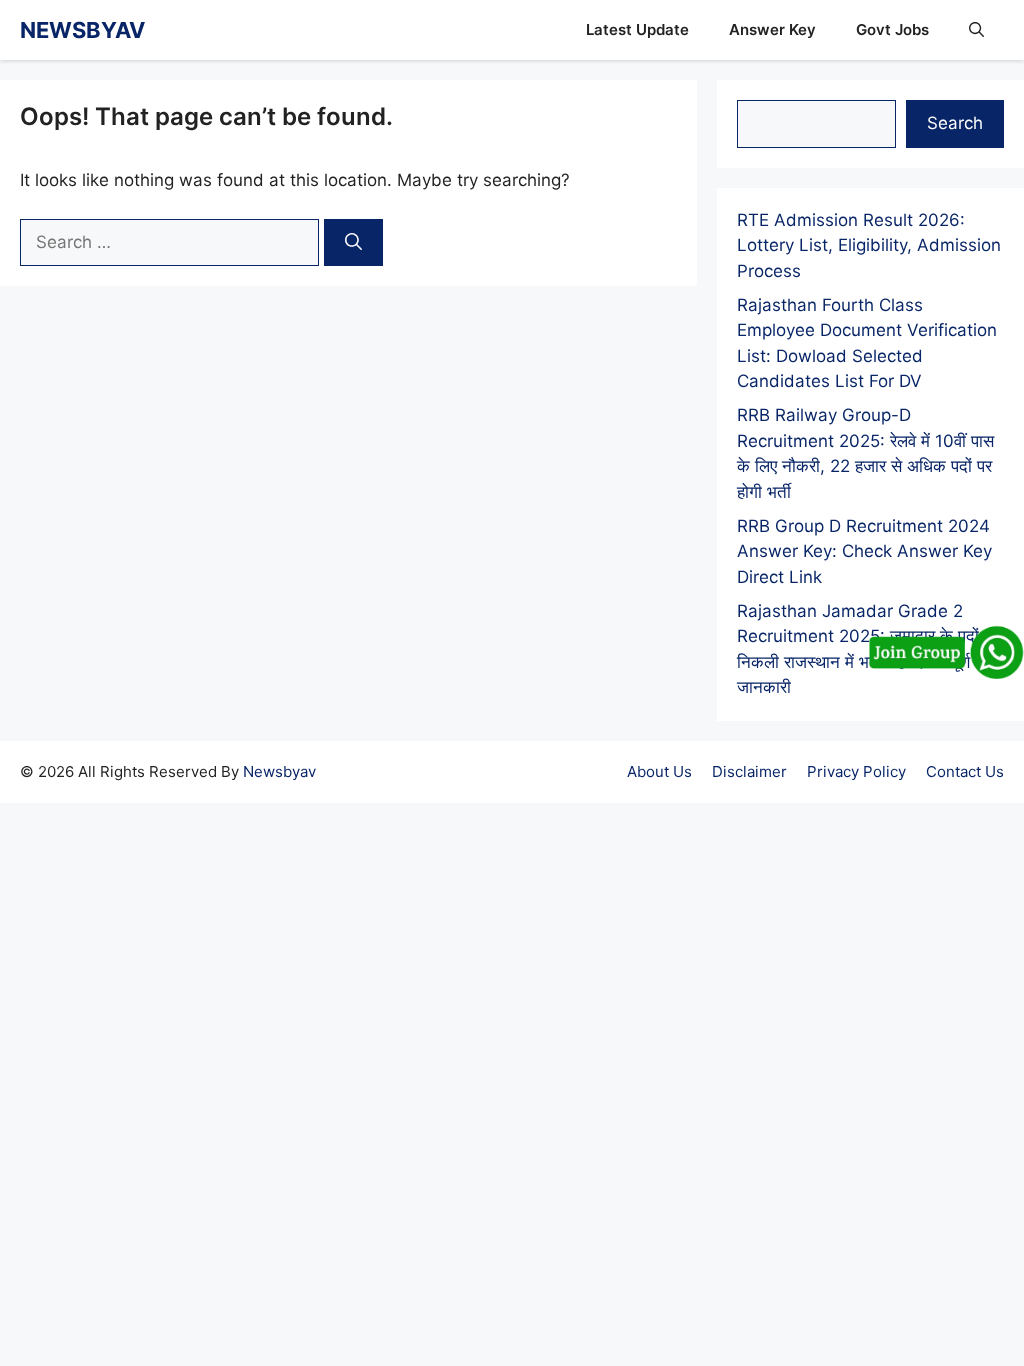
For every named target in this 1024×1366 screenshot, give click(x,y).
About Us (659, 771)
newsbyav (82, 30)
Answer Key (772, 29)
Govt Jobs (892, 29)
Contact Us (965, 771)
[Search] (353, 243)
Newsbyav (279, 771)
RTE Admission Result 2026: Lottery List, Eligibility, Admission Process (869, 245)
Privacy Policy (856, 771)
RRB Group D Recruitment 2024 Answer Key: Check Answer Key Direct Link (864, 551)
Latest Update (637, 29)
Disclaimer (749, 771)
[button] (976, 30)
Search (955, 123)
